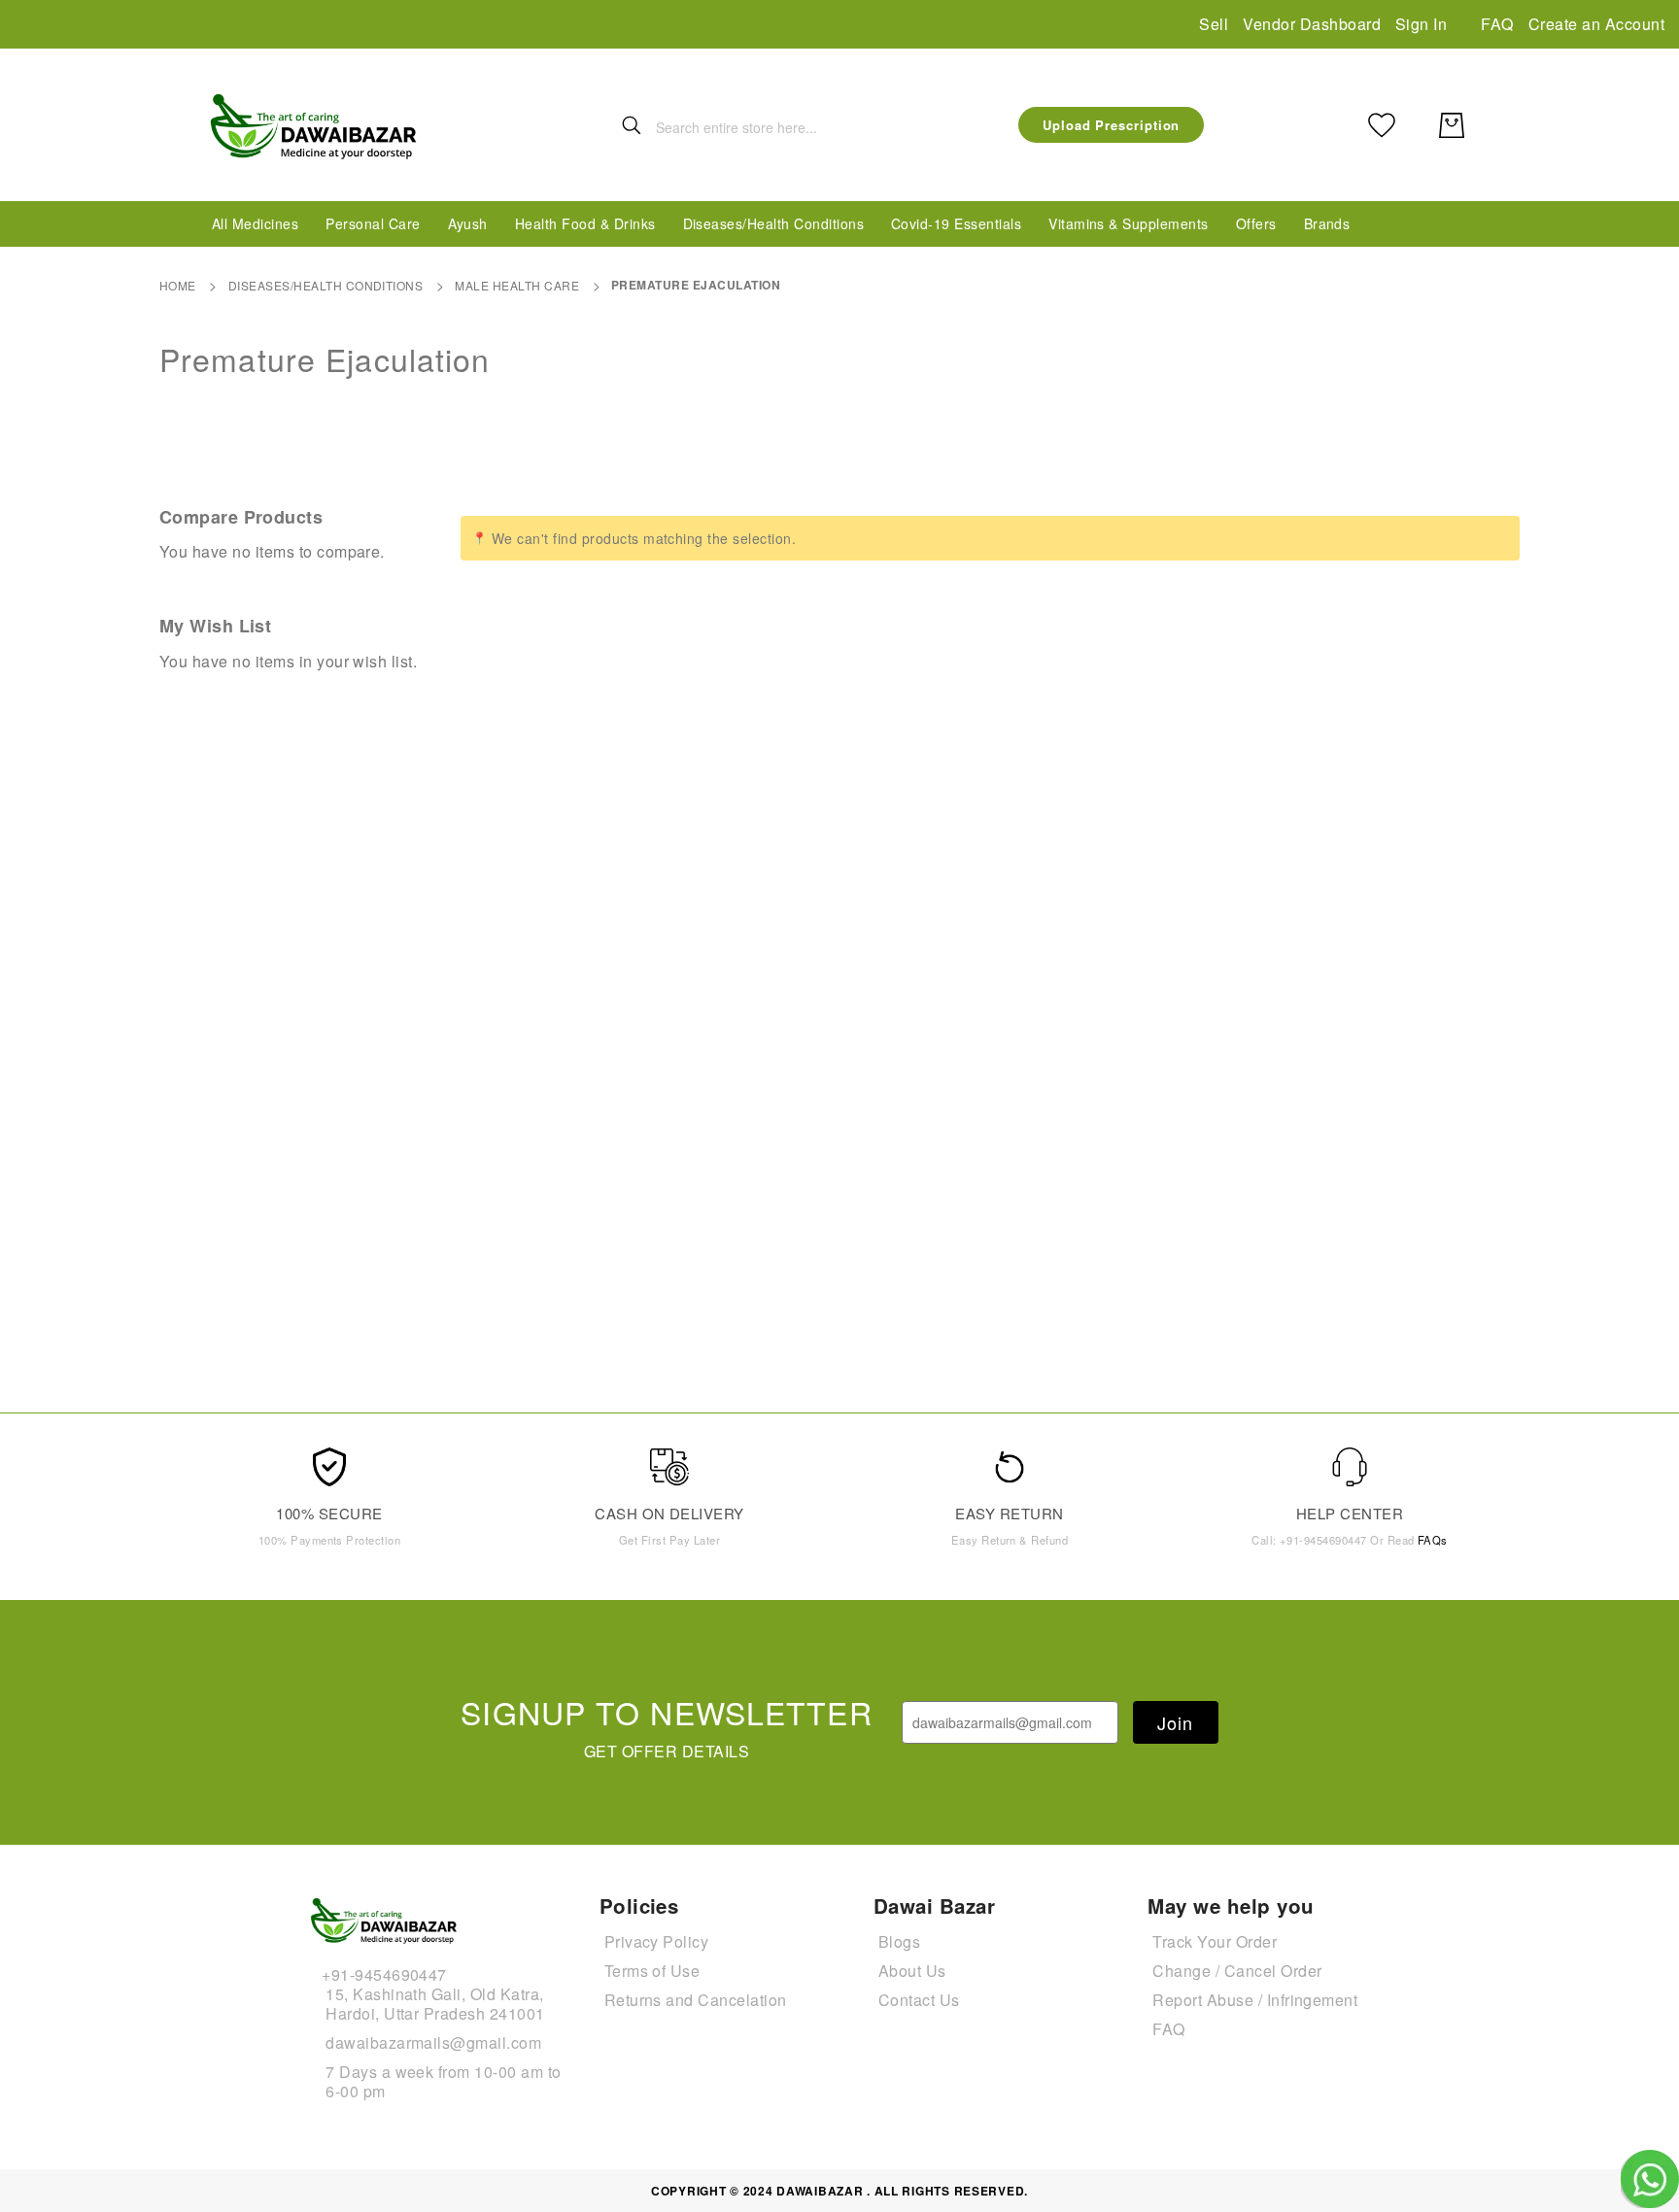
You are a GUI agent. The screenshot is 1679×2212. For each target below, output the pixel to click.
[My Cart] (1452, 125)
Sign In (1421, 24)
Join (1176, 1722)
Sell (1214, 24)
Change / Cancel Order (1237, 1971)
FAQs (1433, 1540)
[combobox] (776, 127)
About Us (912, 1971)
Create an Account (1596, 24)
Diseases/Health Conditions (326, 285)
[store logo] (315, 125)
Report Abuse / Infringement (1255, 2000)
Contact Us (919, 2000)
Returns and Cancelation (696, 2000)
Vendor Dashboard (1312, 24)
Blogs (899, 1941)
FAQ (1497, 24)
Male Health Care (517, 285)
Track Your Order (1215, 1941)
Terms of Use (652, 1971)
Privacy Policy (657, 1941)
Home (178, 285)
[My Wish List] (1382, 125)
